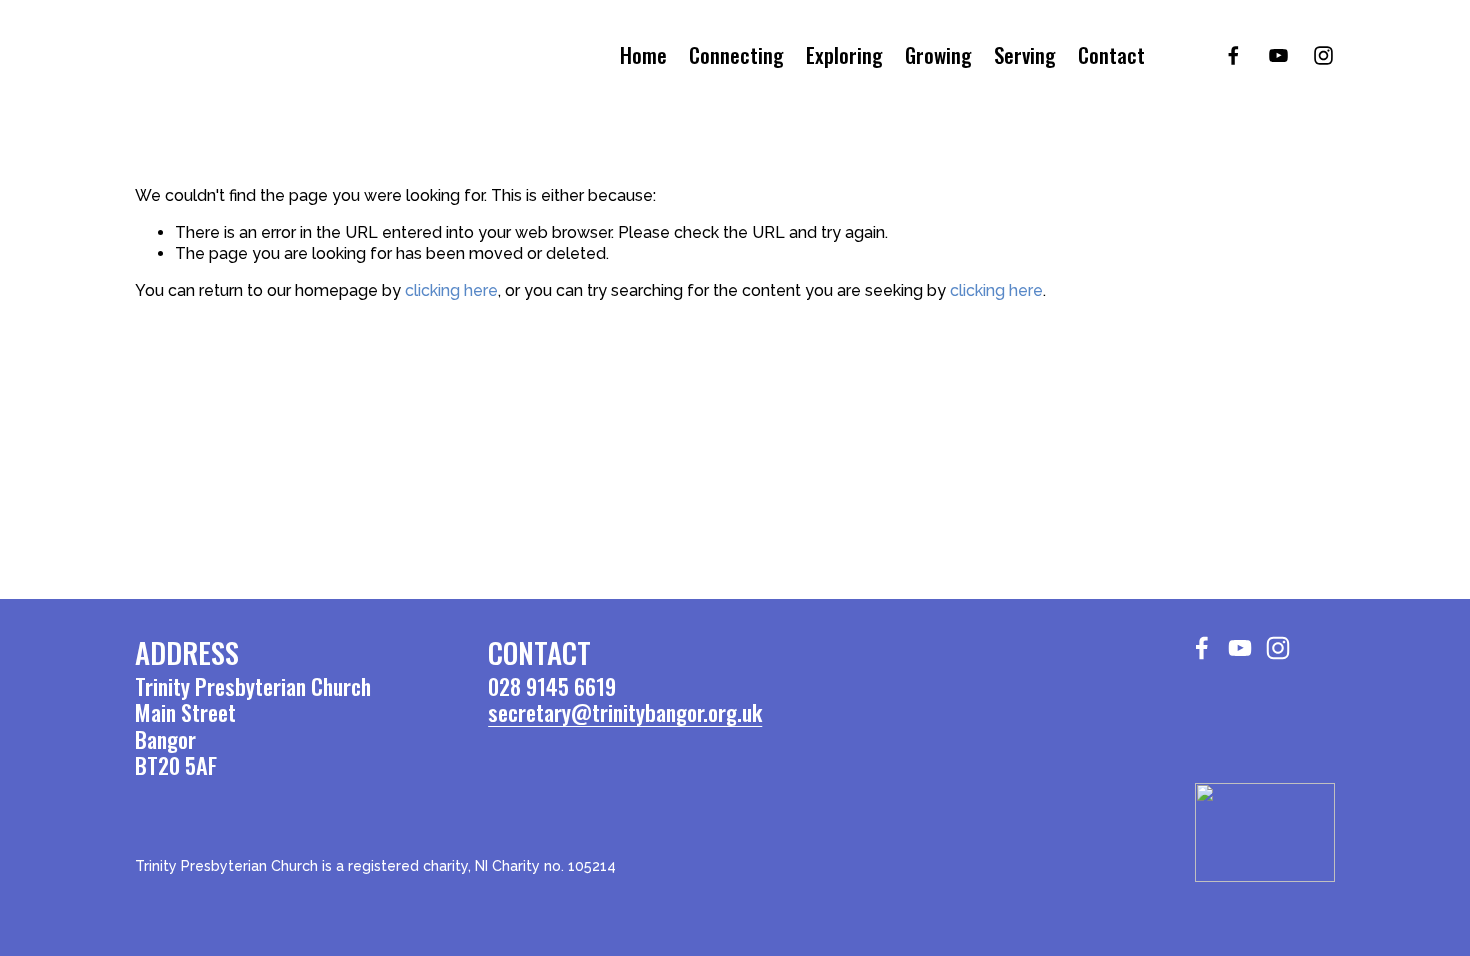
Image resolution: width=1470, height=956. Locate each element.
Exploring (844, 55)
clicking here (451, 290)
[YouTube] (1278, 55)
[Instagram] (1323, 55)
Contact (1111, 55)
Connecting (736, 55)
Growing (938, 55)
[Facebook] (1233, 55)
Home (643, 55)
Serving (1025, 55)
